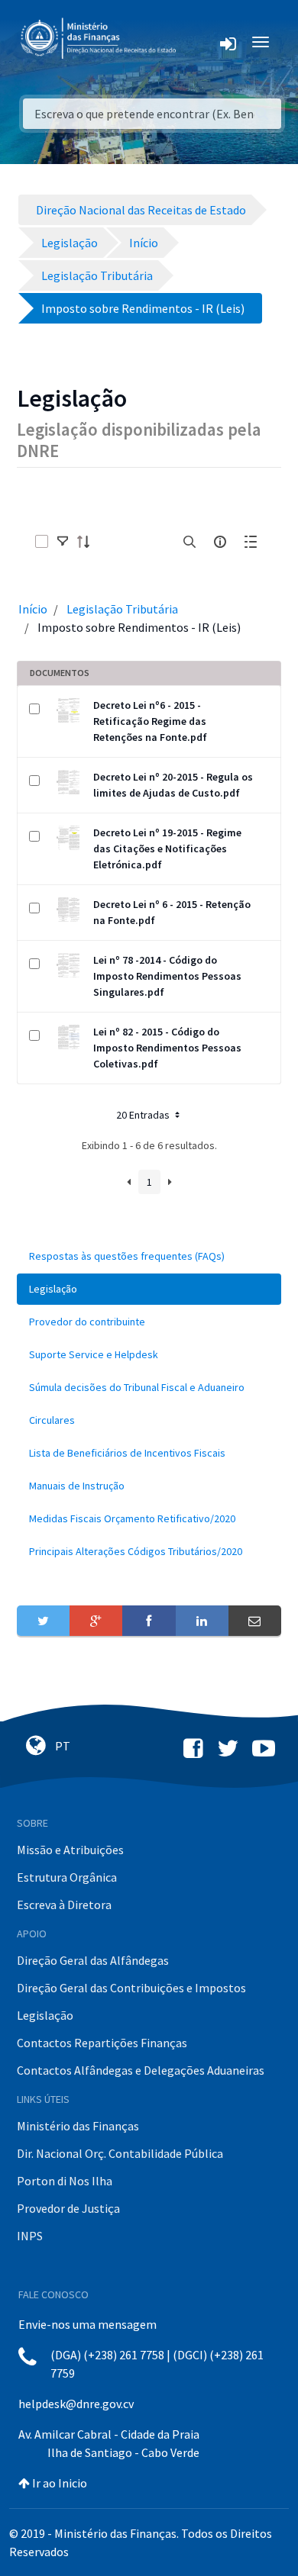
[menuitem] (149, 1256)
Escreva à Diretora (64, 1905)
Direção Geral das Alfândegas (93, 1960)
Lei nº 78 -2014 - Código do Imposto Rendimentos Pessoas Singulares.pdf (167, 976)
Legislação (45, 2015)
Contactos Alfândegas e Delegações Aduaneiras (141, 2070)
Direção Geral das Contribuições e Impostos (131, 1988)
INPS (30, 2236)
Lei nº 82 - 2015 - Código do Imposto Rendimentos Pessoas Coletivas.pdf (167, 1048)
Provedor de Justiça (68, 2208)
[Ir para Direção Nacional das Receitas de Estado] (100, 39)
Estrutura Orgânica (67, 1877)
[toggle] (63, 542)
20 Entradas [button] (144, 1115)
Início (33, 609)
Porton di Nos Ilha (65, 2181)
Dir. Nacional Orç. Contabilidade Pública (120, 2153)
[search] (189, 542)
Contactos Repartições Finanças (102, 2043)
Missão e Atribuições (70, 1850)
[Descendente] (88, 542)
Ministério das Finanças (78, 2126)
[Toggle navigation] (200, 42)
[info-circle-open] (220, 542)
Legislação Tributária (122, 609)
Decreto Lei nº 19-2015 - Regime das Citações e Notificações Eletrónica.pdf (167, 848)
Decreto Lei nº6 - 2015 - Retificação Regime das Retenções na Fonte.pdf (150, 721)
